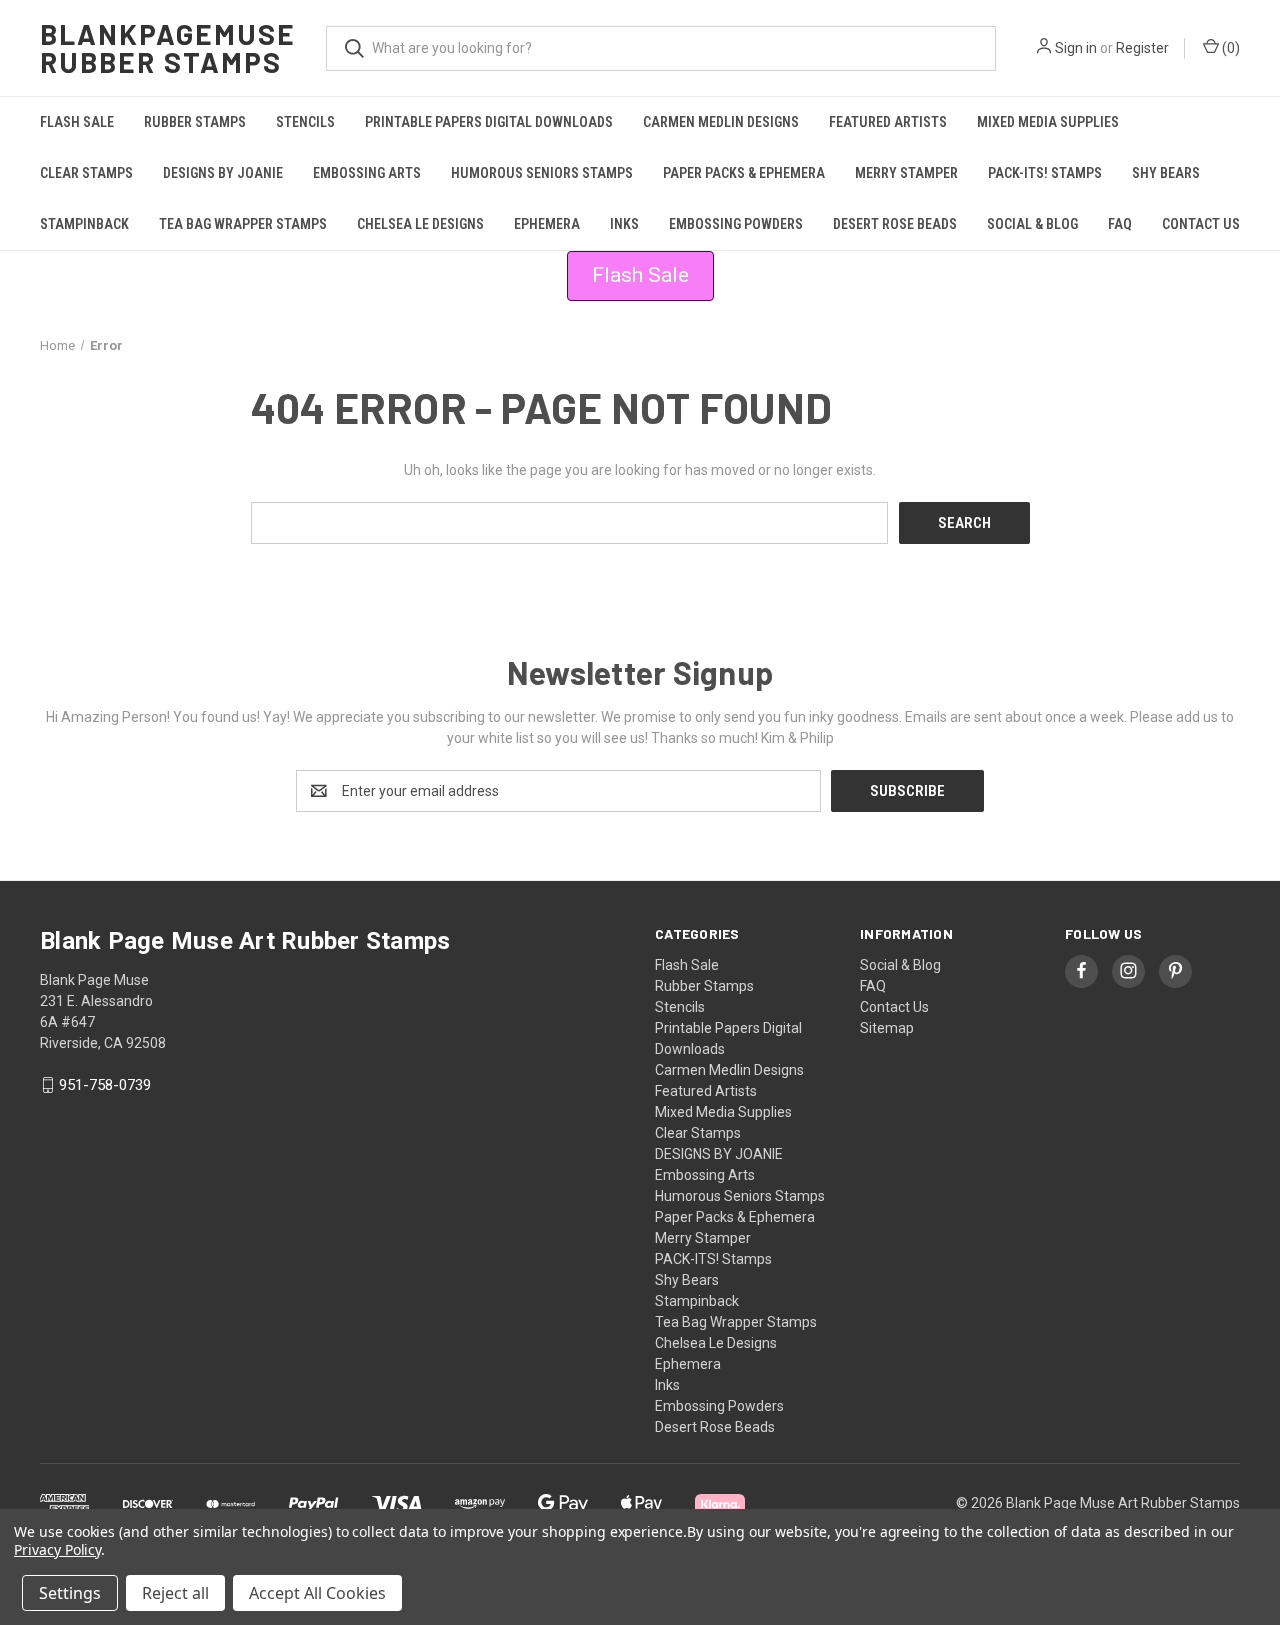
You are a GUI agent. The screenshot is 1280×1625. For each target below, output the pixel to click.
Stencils (305, 122)
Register (1142, 48)
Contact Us (1201, 224)
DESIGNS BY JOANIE (223, 173)
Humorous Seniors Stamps (542, 173)
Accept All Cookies (317, 1593)
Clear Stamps (86, 173)
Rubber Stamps (195, 122)
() (1229, 48)
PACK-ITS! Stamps (1045, 173)
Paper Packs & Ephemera (744, 173)
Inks (624, 224)
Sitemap (887, 1028)
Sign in (1076, 48)
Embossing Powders (736, 224)
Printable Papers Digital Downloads (489, 122)
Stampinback (84, 224)
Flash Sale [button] (640, 275)
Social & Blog (1032, 224)
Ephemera (547, 224)
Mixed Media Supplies (1048, 122)
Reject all (175, 1593)
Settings (70, 1593)
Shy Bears (1166, 173)
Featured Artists (888, 122)
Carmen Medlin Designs (721, 122)
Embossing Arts (367, 173)
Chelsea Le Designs (420, 224)
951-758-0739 (105, 1085)
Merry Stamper (906, 173)
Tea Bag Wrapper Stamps (243, 224)
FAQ (1120, 224)
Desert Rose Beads (895, 224)
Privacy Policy (57, 1549)
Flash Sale (77, 122)
